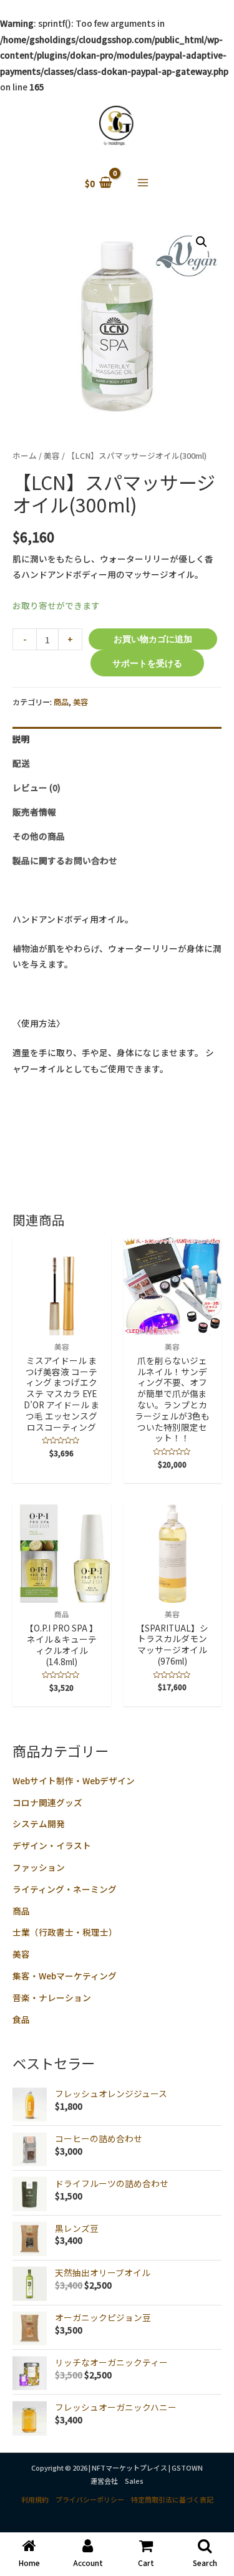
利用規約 (35, 2499)
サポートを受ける (147, 663)
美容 (21, 1954)
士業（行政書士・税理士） (65, 1932)
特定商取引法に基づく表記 (172, 2499)
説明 (21, 739)
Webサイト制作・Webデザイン (74, 1781)
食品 (21, 2019)
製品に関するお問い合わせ (65, 860)
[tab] (117, 739)
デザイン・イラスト (52, 1845)
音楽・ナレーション (52, 1997)
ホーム (25, 455)
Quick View (61, 1326)
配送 (21, 763)
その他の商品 (39, 836)
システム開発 (39, 1824)
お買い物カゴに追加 (153, 639)
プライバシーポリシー (90, 2499)
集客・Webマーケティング (65, 1976)
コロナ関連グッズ (47, 1802)
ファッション (39, 1867)
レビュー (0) (37, 787)
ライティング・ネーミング (65, 1889)
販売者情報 (34, 812)
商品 (21, 1911)
